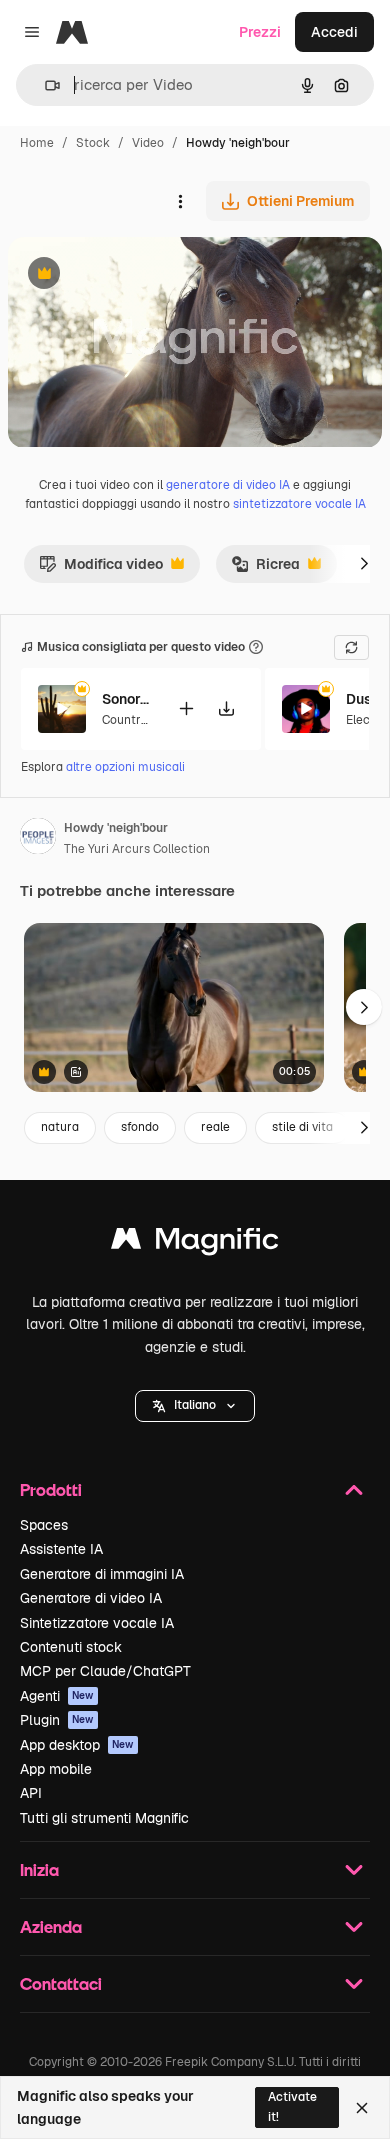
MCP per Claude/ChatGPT (105, 1671)
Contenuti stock (71, 1647)
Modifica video (101, 569)
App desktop (77, 1745)
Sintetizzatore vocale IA (97, 1623)
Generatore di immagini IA (102, 1574)
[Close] (362, 2108)
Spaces (44, 1525)
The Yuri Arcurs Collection (137, 849)
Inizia (39, 1869)
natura (60, 1127)
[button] (195, 1406)
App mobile (56, 1769)
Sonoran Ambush (127, 699)
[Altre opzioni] (180, 201)
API (31, 1793)
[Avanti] (364, 564)
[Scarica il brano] (226, 708)
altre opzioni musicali (125, 767)
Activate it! (292, 2106)
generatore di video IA (228, 485)
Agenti (57, 1696)
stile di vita (302, 1127)
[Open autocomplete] (44, 85)
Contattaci (61, 1983)
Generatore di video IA (91, 1598)
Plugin (57, 1720)
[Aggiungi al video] (186, 708)
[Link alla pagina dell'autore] (38, 839)
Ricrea (265, 569)
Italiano (195, 1405)
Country (124, 720)
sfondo (140, 1127)
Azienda (51, 1926)
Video (148, 143)
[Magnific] (195, 1243)
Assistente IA (61, 1549)
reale (215, 1127)
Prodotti (51, 1489)
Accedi (334, 32)
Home (37, 143)
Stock (93, 143)
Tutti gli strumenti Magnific (104, 1818)
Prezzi (260, 32)
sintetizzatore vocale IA (299, 504)
